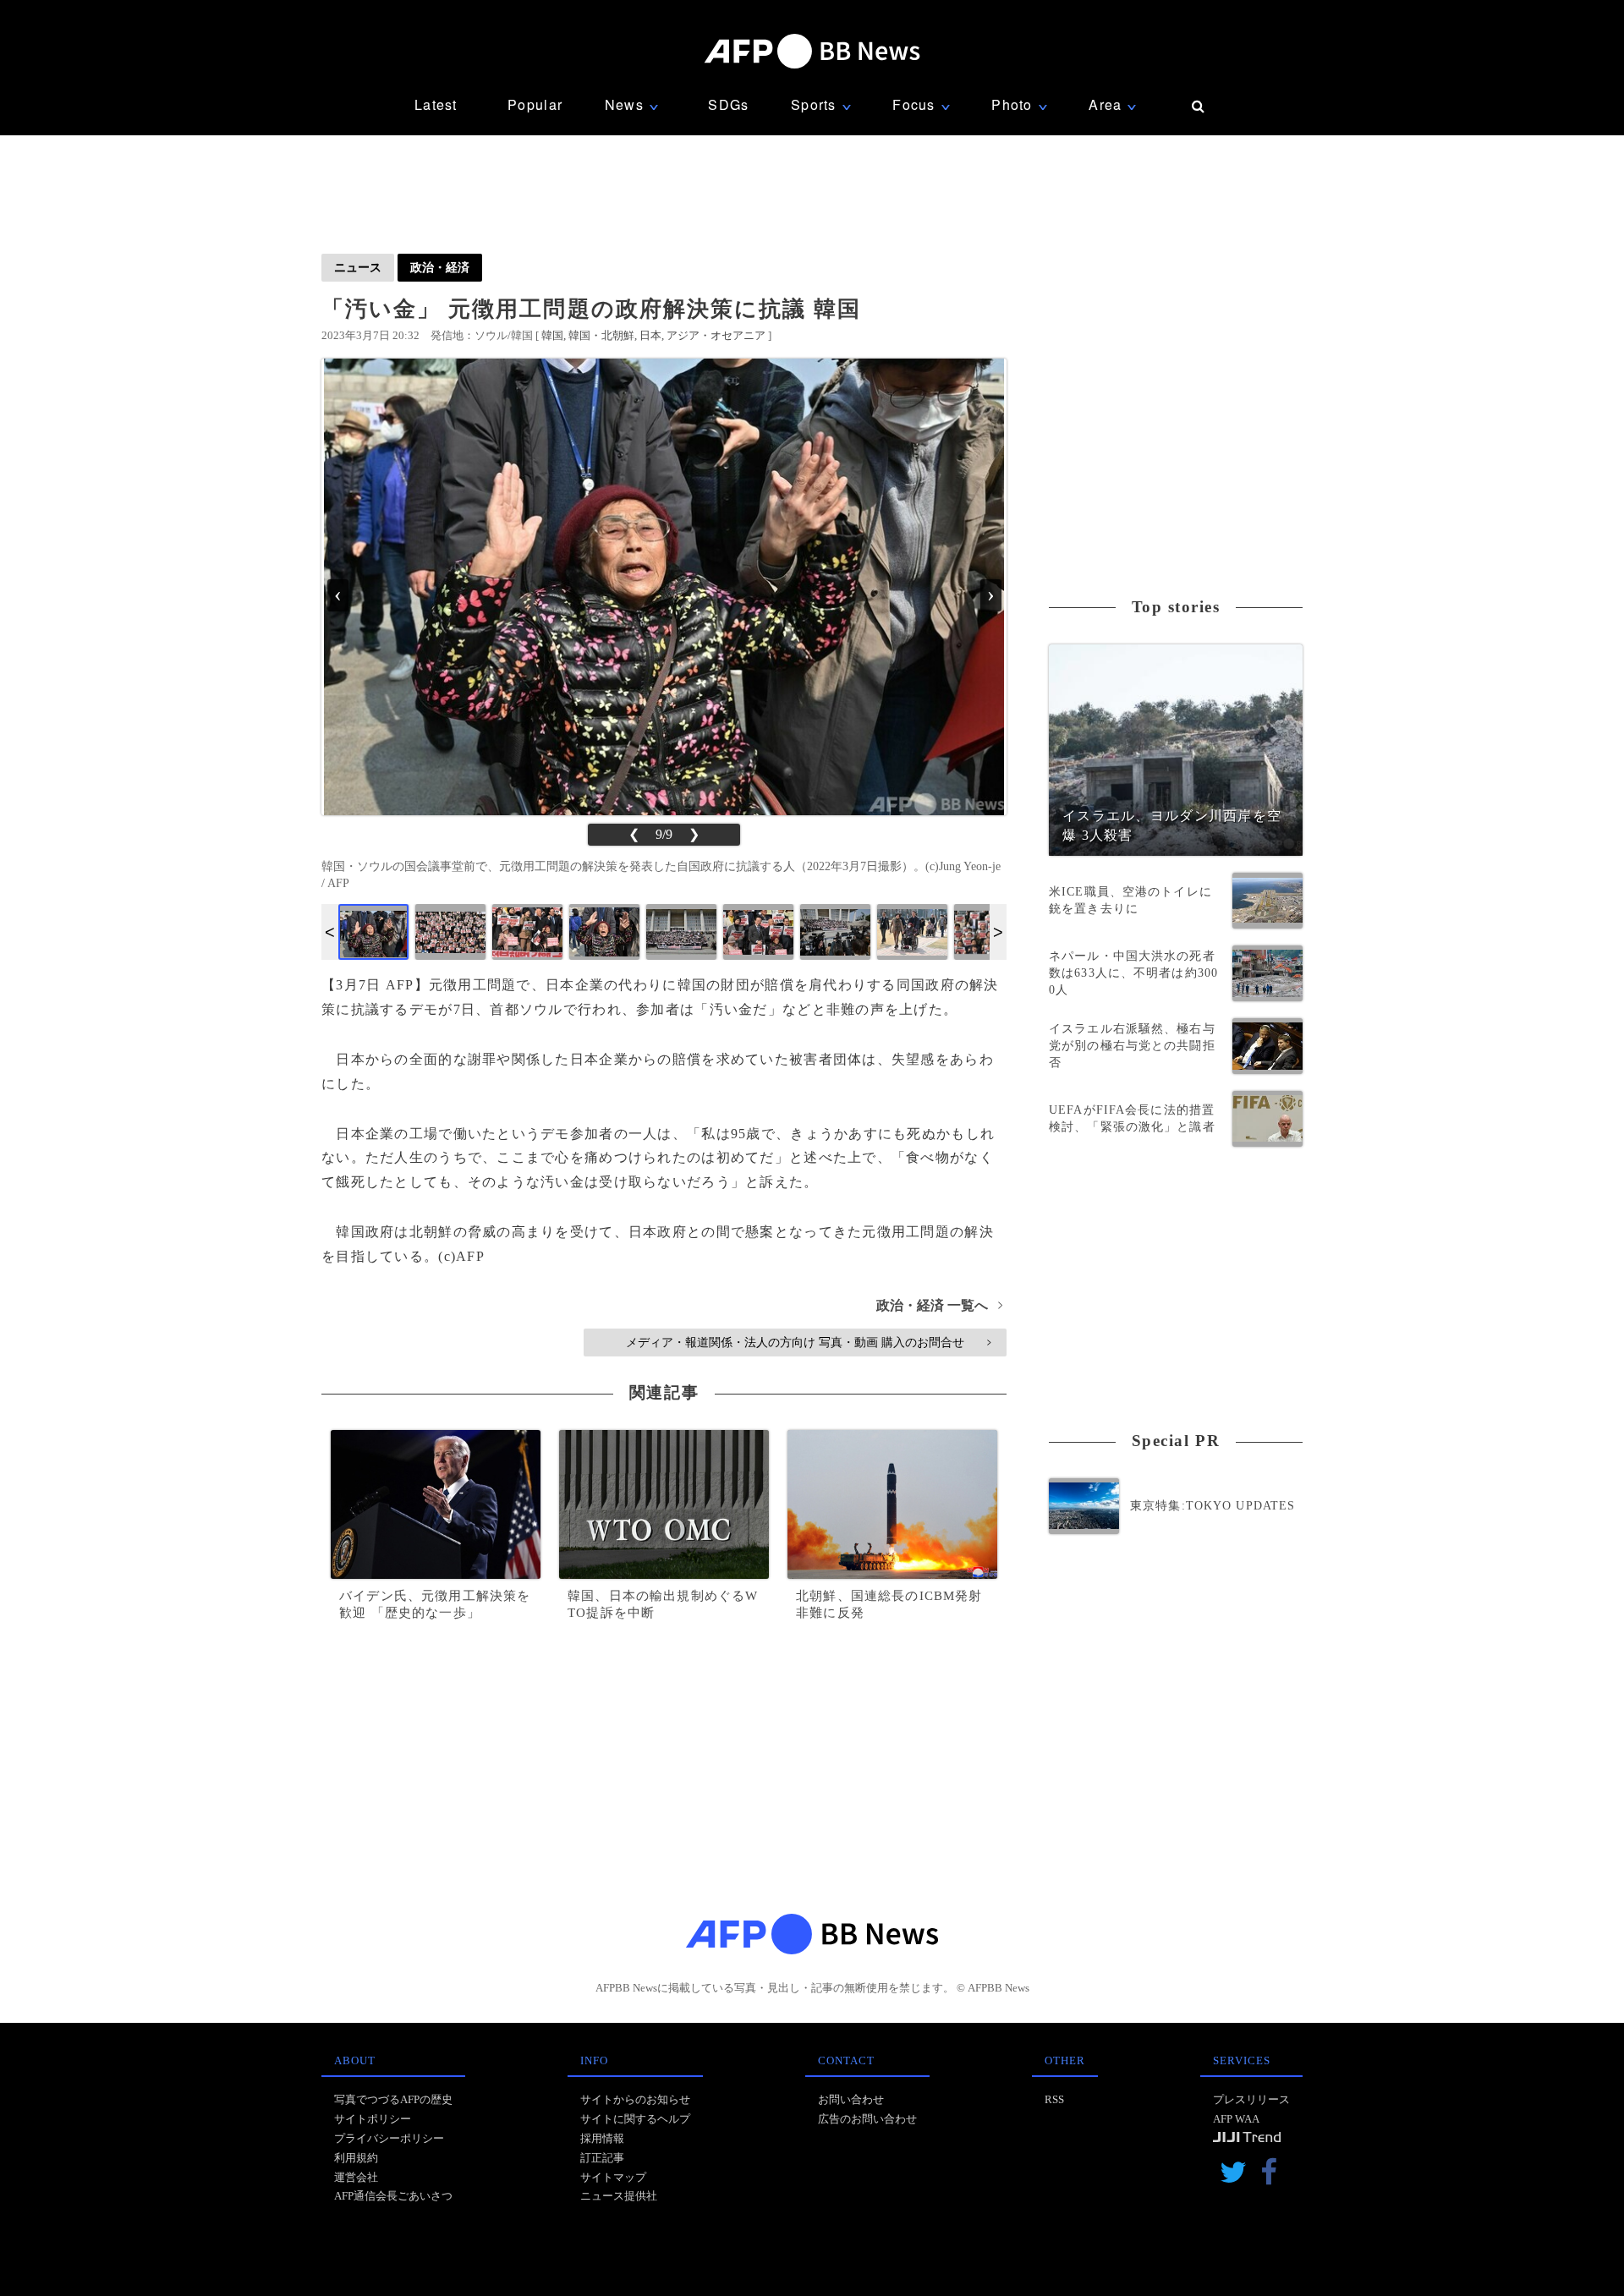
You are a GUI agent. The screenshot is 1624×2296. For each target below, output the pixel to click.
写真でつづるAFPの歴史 (393, 2099)
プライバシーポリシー (389, 2138)
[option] (373, 932)
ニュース (358, 267)
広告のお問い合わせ (867, 2119)
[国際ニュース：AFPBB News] (812, 51)
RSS (1054, 2099)
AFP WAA (1236, 2119)
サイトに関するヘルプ (635, 2119)
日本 (650, 335)
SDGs (728, 104)
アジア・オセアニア (716, 335)
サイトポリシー (373, 2119)
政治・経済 (440, 267)
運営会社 (356, 2177)
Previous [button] (330, 932)
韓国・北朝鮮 (601, 335)
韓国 (552, 335)
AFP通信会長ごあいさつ (393, 2196)
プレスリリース (1251, 2099)
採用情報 (602, 2138)
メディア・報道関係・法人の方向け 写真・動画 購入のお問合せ (808, 1342)
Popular (535, 104)
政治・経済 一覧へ (939, 1305)
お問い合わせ (851, 2099)
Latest (436, 104)
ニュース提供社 (619, 2196)
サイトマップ (613, 2177)
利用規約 (356, 2158)
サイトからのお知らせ (635, 2099)
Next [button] (998, 932)
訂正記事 (602, 2158)
